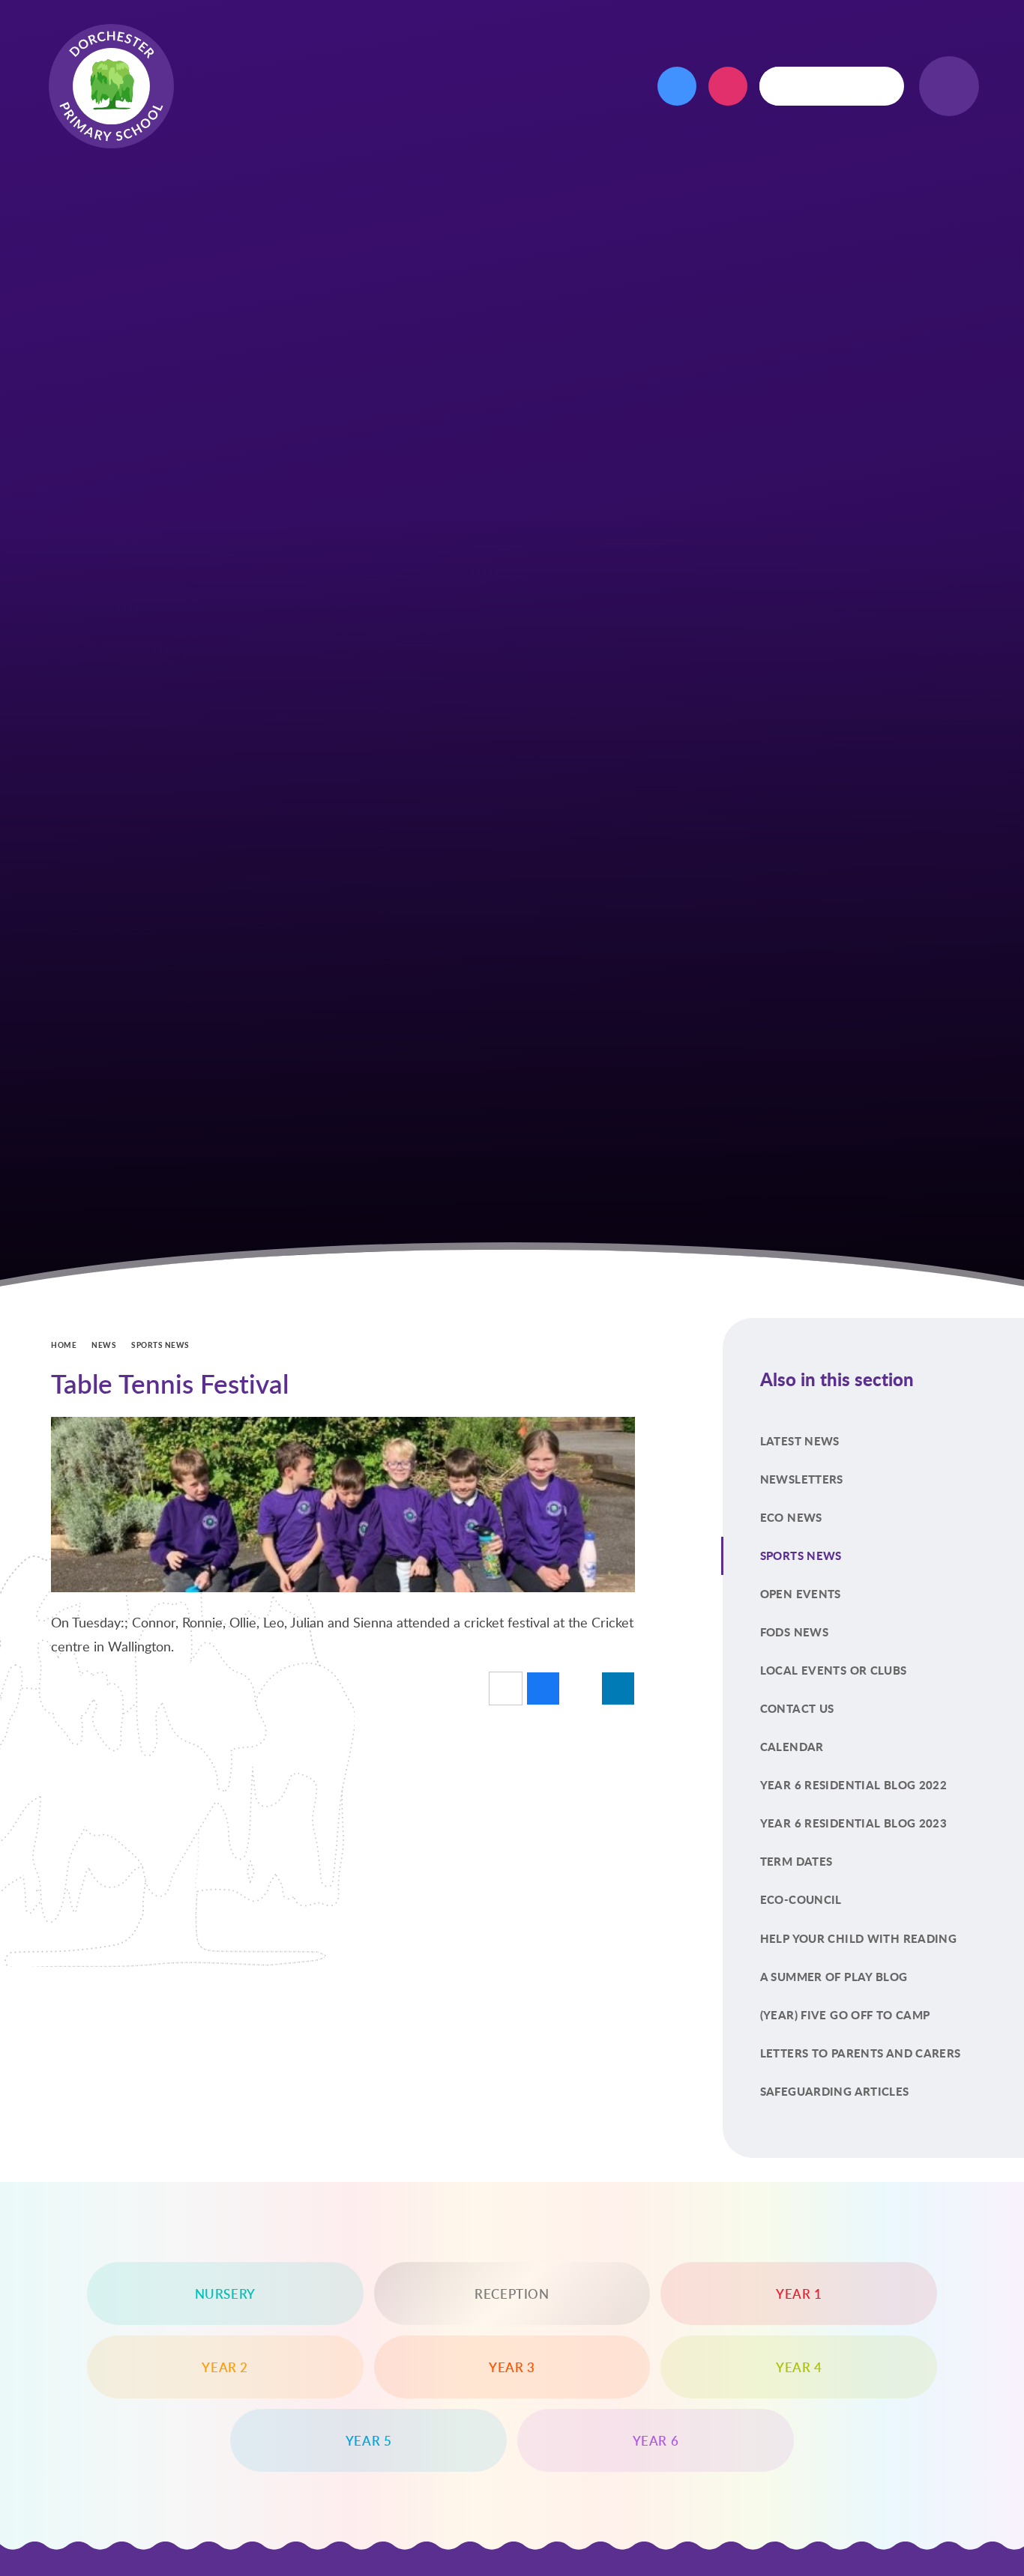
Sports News (160, 1345)
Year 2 (225, 2367)
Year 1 (799, 2294)
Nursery (225, 2294)
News (104, 1345)
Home (64, 1345)
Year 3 (512, 2367)
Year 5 (369, 2440)
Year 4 (799, 2367)
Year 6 (656, 2440)
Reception (512, 2294)
